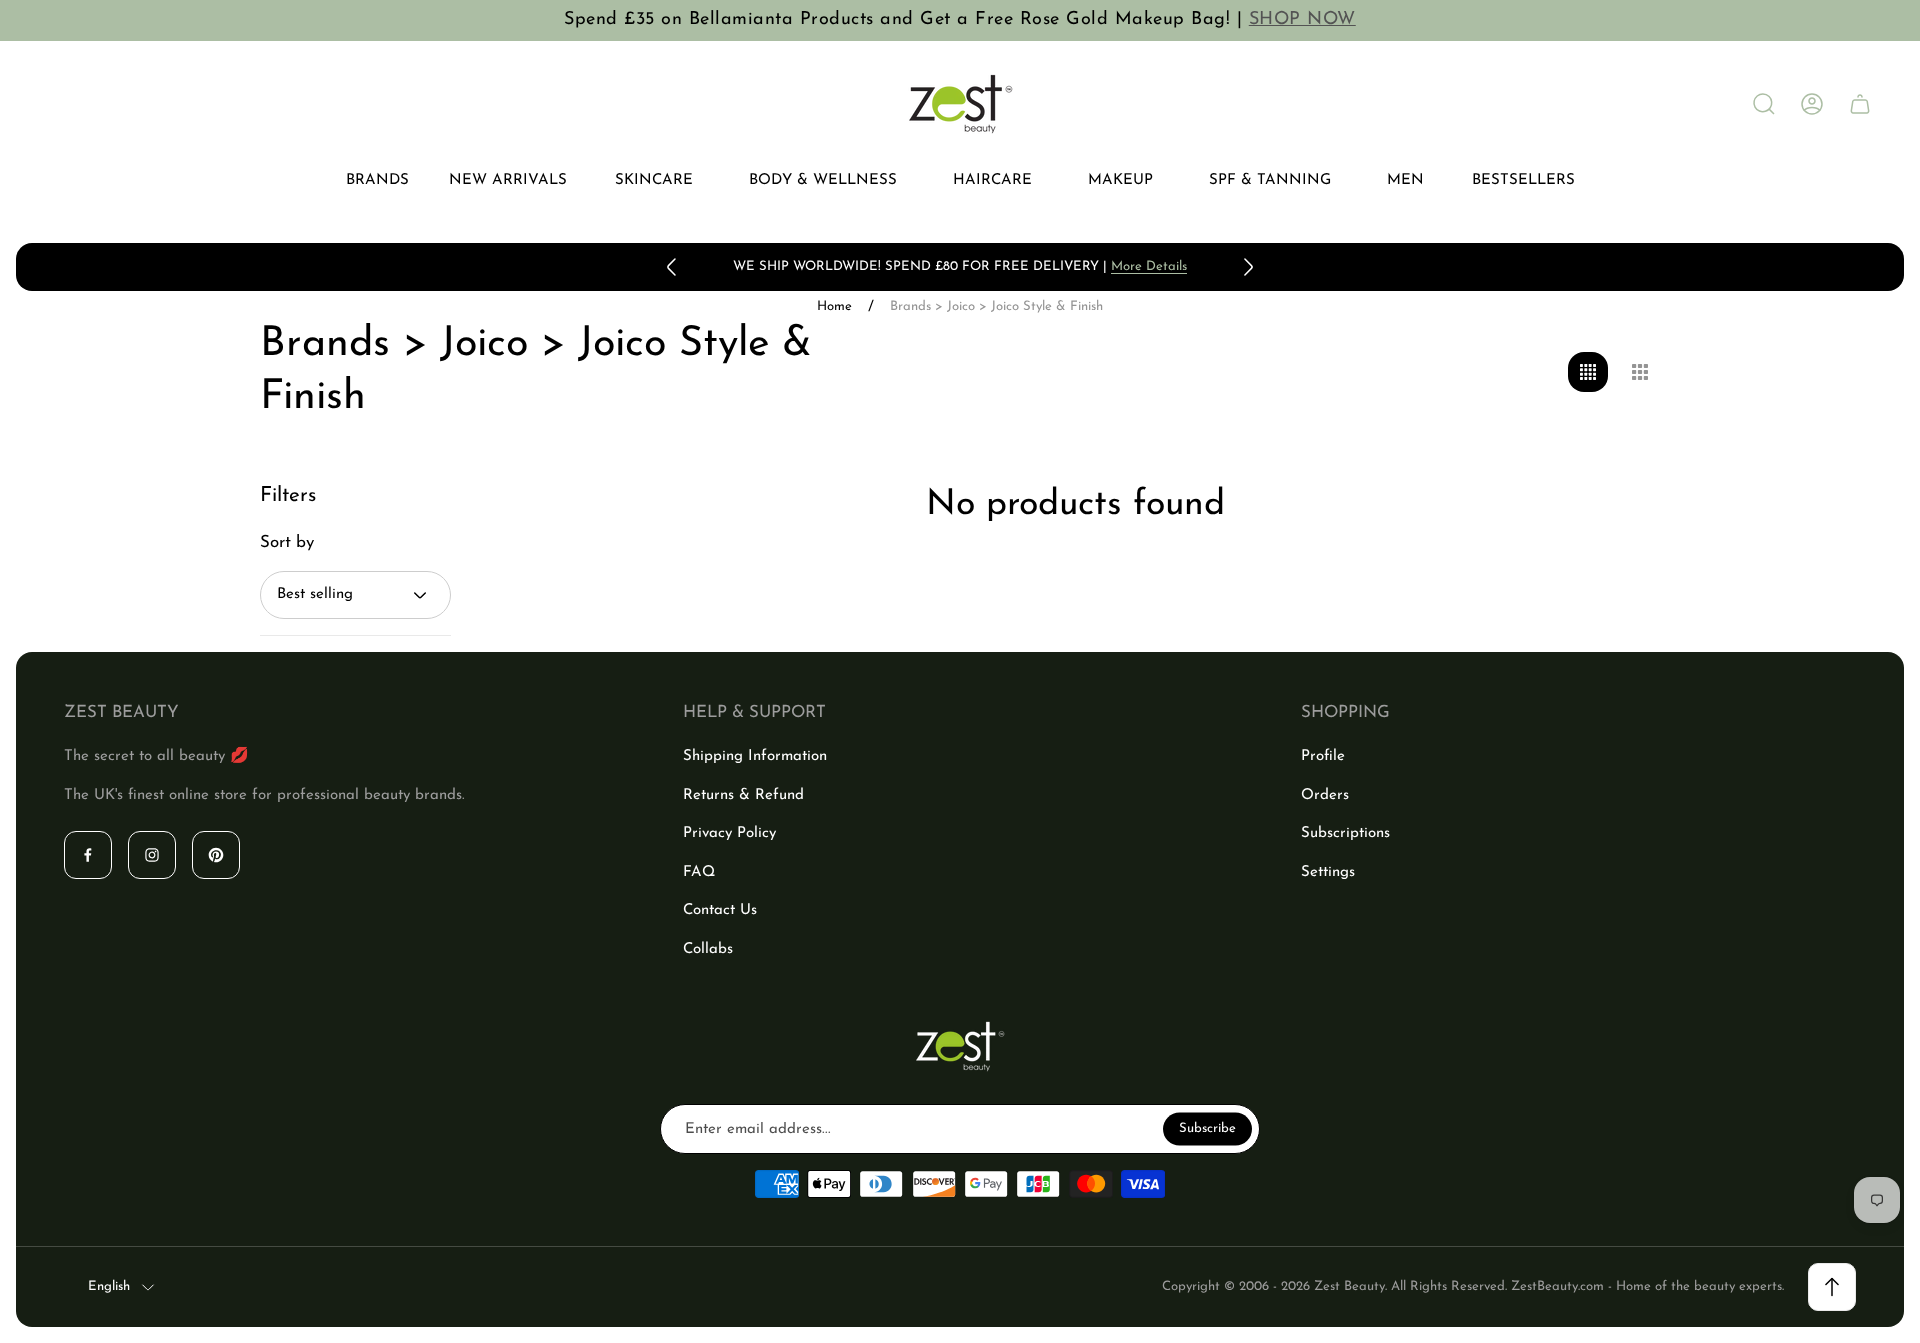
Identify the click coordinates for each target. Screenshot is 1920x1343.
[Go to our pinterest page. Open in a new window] (216, 855)
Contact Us (720, 910)
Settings (1328, 872)
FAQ (699, 872)
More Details (1149, 266)
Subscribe (1207, 1128)
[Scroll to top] (1832, 1287)
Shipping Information (755, 756)
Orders (1325, 795)
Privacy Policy (729, 833)
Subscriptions (1345, 833)
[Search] (1764, 104)
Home (834, 306)
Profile (1323, 756)
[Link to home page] (960, 1046)
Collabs (708, 949)
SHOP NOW (1302, 20)
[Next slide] (1248, 267)
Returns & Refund (743, 795)
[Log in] (1812, 104)
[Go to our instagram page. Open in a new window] (152, 855)
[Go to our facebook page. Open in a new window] (88, 855)
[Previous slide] (672, 267)
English (109, 1286)
